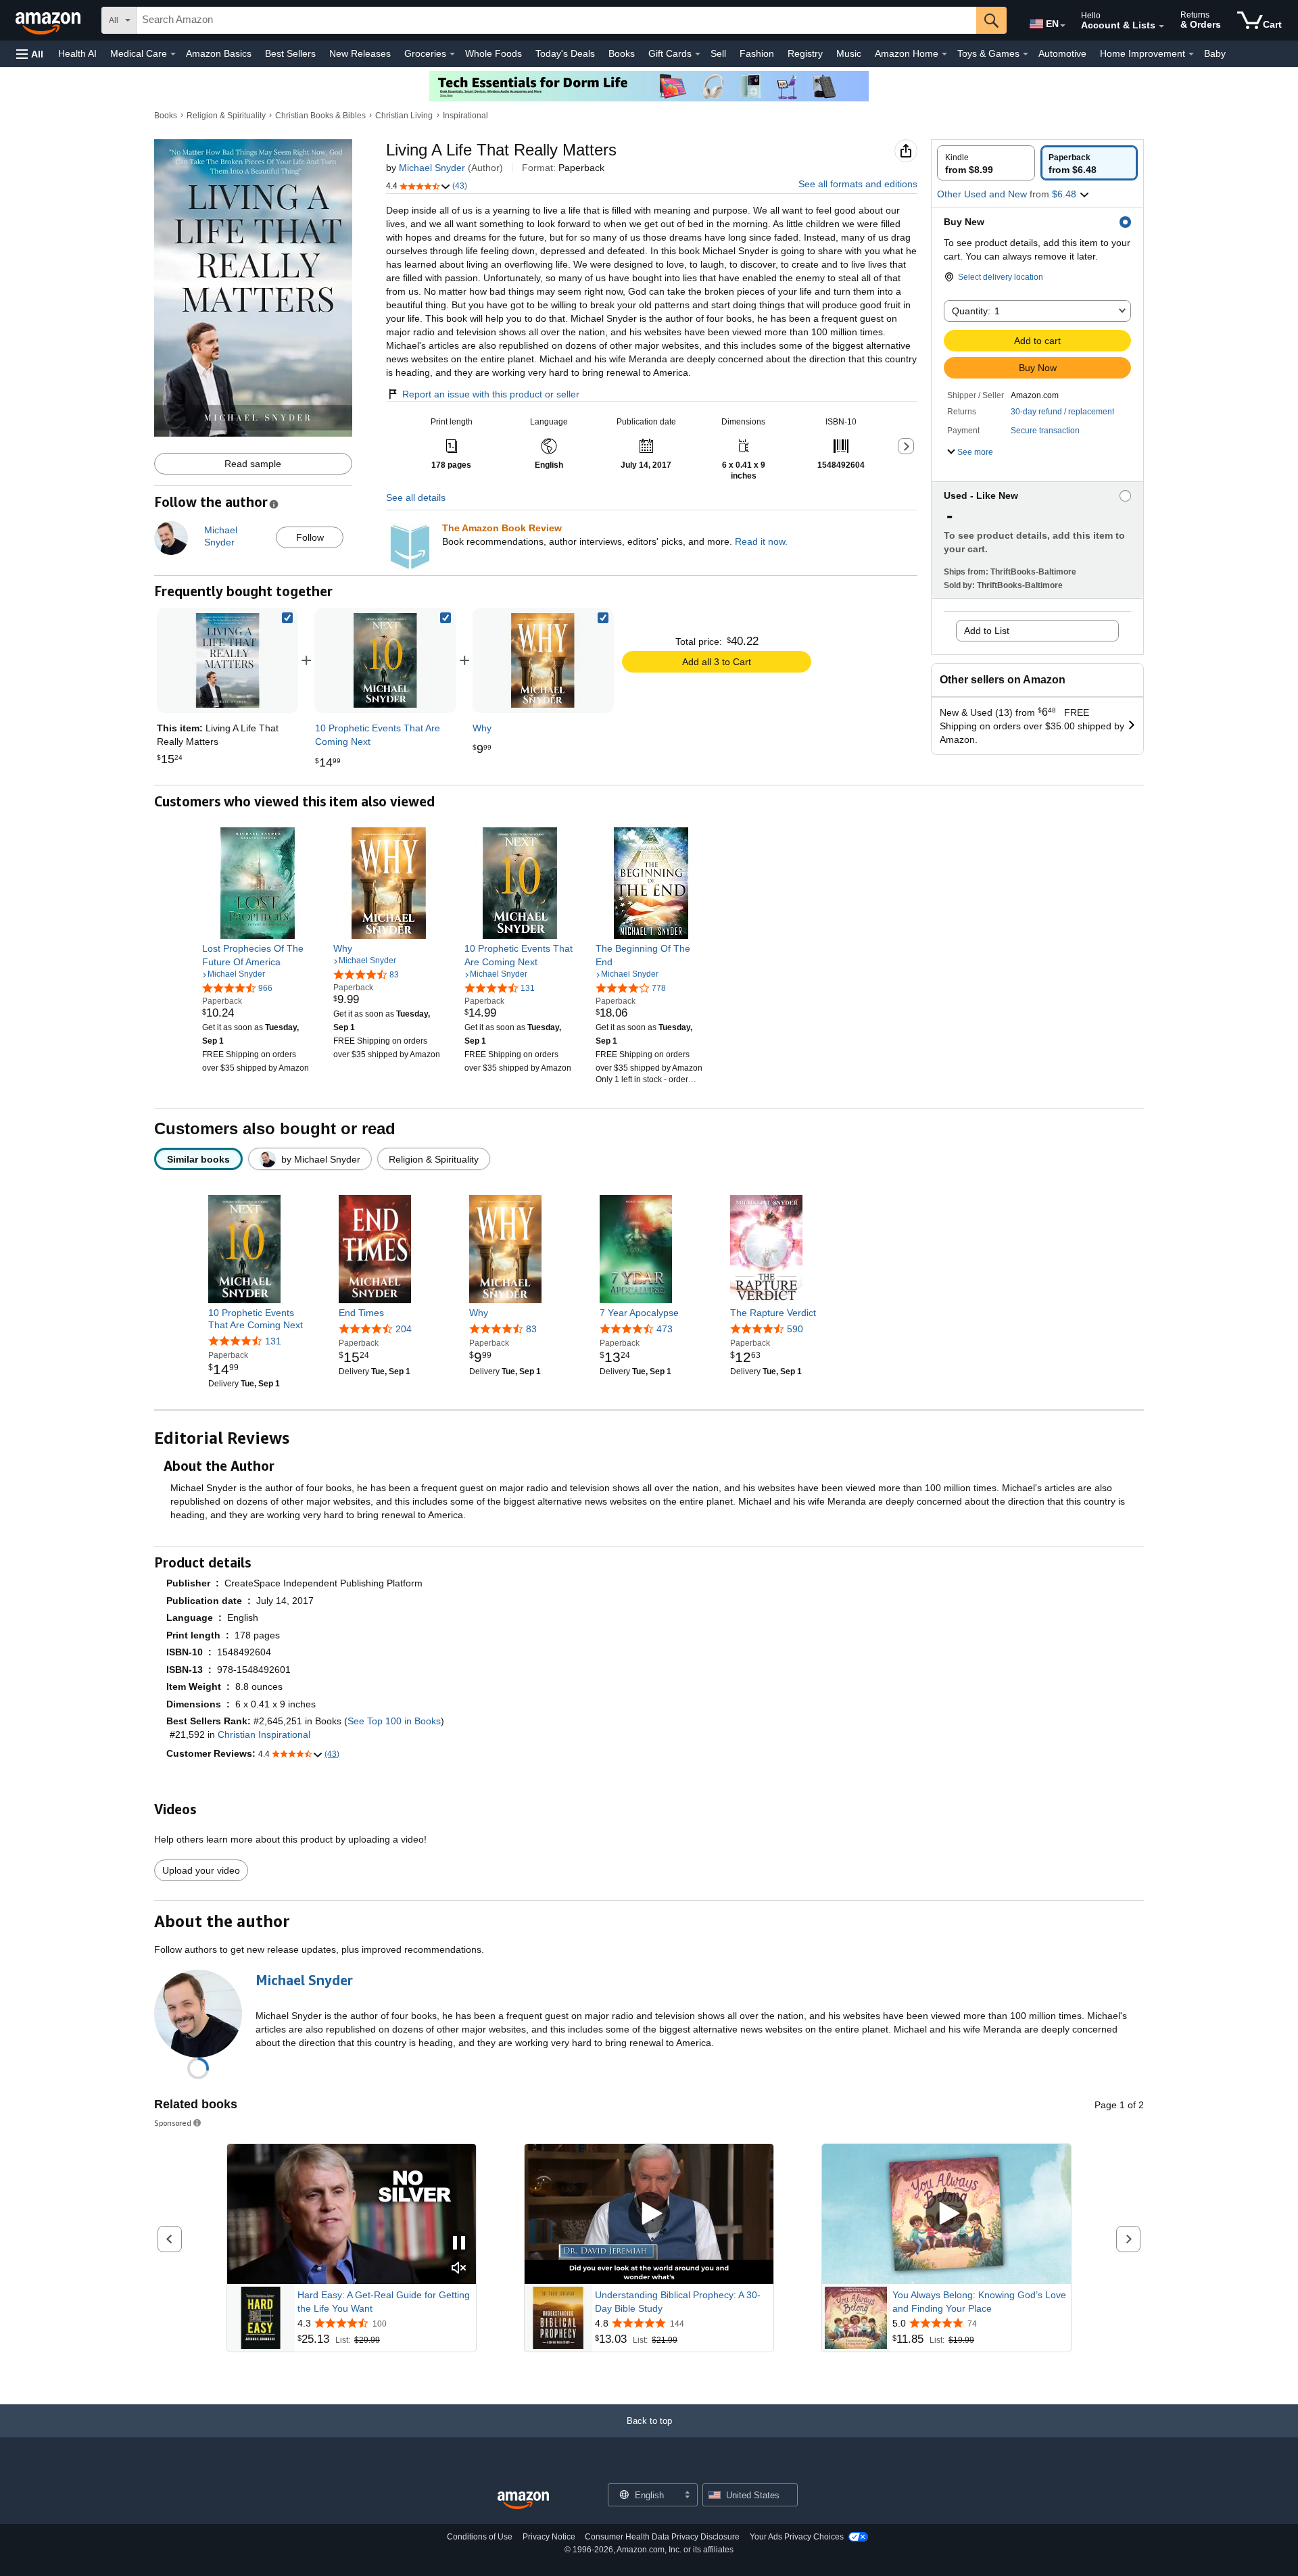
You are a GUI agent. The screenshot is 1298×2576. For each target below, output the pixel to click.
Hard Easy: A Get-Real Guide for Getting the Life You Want (384, 2302)
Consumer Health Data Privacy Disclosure (662, 2537)
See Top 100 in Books (394, 1721)
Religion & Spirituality (226, 116)
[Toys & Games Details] (1026, 54)
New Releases (360, 53)
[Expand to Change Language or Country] (1063, 26)
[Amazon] (49, 20)
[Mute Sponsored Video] (459, 2269)
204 (404, 1329)
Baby (1215, 53)
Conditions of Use (480, 2537)
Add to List (987, 631)
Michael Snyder (432, 168)
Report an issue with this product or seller (491, 394)
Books (622, 53)
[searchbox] (556, 20)
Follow (310, 537)
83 (531, 1329)
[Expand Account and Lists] (1161, 26)
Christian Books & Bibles (320, 116)
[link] (385, 660)
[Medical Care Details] (173, 54)
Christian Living (404, 116)
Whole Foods (494, 53)
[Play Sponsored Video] (649, 2214)
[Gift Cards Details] (698, 54)
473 (665, 1329)
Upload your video (201, 1870)
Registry (805, 53)
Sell (718, 53)
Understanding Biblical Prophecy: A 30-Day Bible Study (678, 2302)
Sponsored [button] (173, 2123)
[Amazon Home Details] (944, 54)
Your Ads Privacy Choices (797, 2537)
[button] (30, 54)
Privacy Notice (549, 2537)
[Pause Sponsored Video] (459, 2244)
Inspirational (465, 116)
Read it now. (761, 541)
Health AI (77, 53)
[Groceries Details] (452, 54)
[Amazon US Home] (523, 2501)
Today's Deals (565, 53)
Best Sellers (290, 53)
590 (795, 1329)
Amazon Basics (219, 53)
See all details (416, 497)
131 (273, 1341)
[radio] (986, 163)
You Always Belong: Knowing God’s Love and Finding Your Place (979, 2302)
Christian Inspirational (264, 1734)
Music (849, 53)
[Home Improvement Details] (1191, 54)
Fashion (757, 53)
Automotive (1062, 53)
